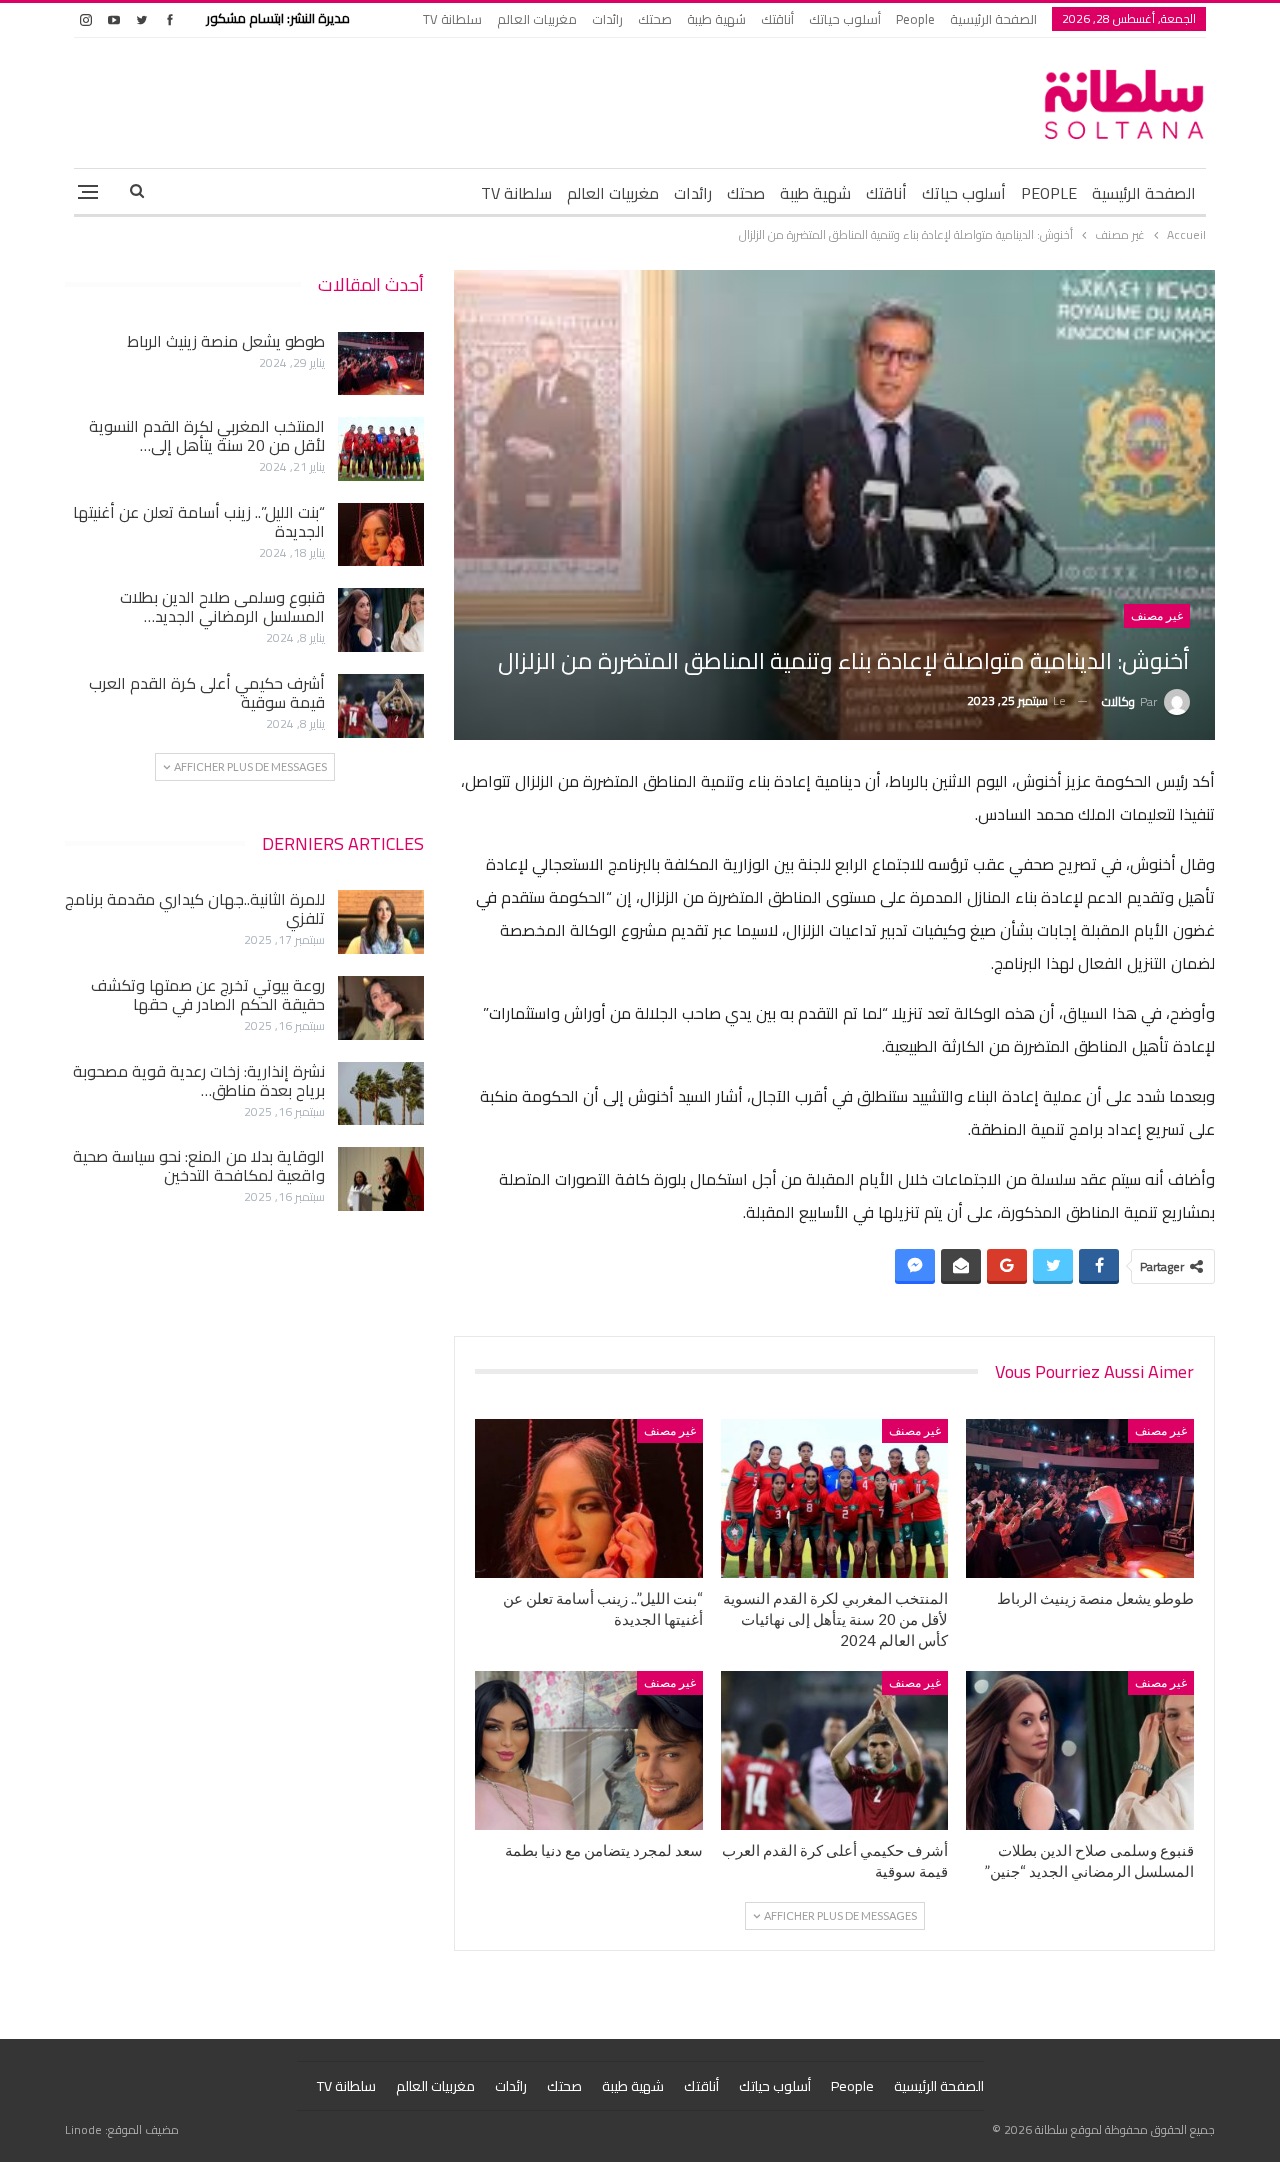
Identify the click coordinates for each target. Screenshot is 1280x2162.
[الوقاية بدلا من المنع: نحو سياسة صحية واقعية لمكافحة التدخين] (381, 1179)
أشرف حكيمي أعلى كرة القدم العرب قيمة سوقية (207, 692)
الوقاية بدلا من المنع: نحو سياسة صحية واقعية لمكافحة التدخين (199, 1165)
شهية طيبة (716, 19)
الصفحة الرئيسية (993, 19)
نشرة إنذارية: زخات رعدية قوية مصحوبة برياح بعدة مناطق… (199, 1080)
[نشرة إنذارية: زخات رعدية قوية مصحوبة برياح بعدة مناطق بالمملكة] (381, 1094)
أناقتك (777, 19)
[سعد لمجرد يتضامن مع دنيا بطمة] (589, 1750)
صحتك (655, 19)
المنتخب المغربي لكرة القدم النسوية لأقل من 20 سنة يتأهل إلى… (207, 435)
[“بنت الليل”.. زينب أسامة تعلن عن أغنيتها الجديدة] (589, 1498)
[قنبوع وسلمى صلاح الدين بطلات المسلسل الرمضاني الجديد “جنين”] (1080, 1750)
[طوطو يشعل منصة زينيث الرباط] (1080, 1498)
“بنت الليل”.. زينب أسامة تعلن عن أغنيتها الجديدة (199, 521)
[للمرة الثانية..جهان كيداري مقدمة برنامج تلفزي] (381, 922)
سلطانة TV (452, 19)
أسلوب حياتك (845, 19)
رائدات (607, 19)
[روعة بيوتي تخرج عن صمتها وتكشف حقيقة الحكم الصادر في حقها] (381, 1008)
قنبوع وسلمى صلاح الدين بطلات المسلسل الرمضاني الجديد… (222, 606)
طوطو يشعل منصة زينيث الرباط (226, 341)
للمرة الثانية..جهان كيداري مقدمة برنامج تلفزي (195, 908)
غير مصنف (1157, 616)
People (915, 19)
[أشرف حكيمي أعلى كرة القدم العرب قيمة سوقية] (835, 1750)
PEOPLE (1049, 193)
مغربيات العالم (537, 19)
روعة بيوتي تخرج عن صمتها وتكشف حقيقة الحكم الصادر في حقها (208, 994)
